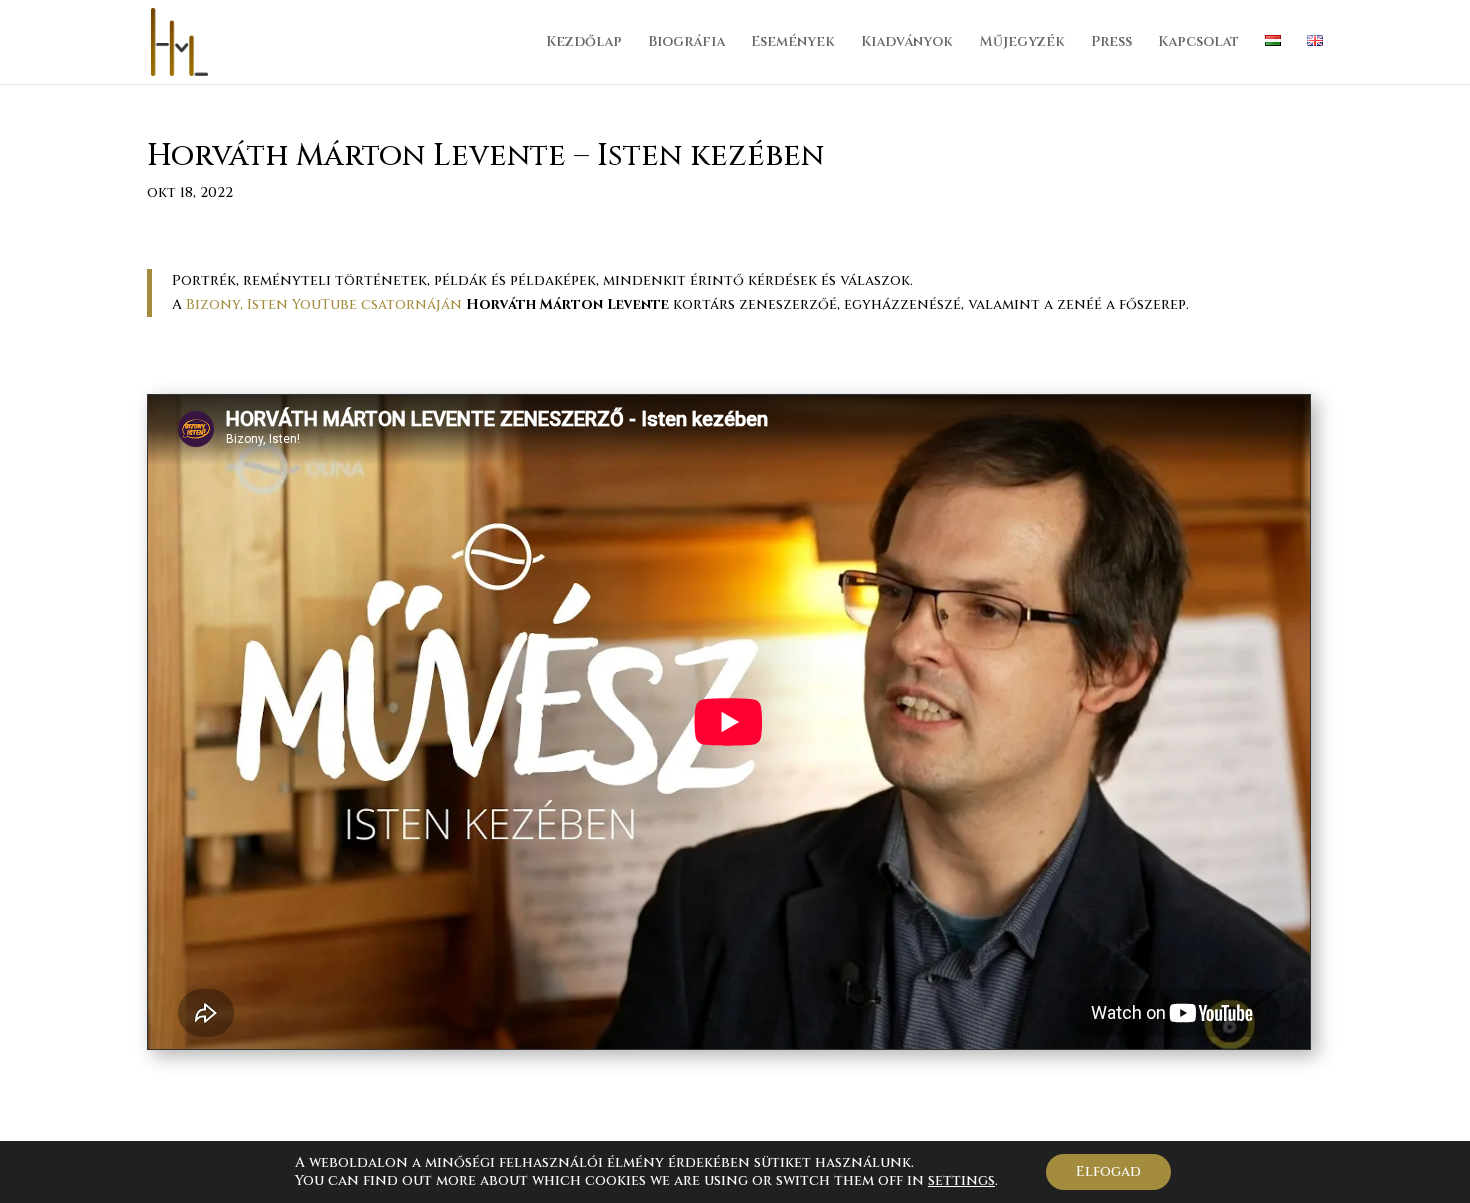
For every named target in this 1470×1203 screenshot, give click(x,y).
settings (961, 1181)
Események (793, 43)
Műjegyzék (1022, 43)
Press (1111, 43)
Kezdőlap (584, 43)
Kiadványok (907, 43)
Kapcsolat (1198, 43)
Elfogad (1108, 1171)
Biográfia (686, 43)
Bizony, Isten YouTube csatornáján (326, 304)
